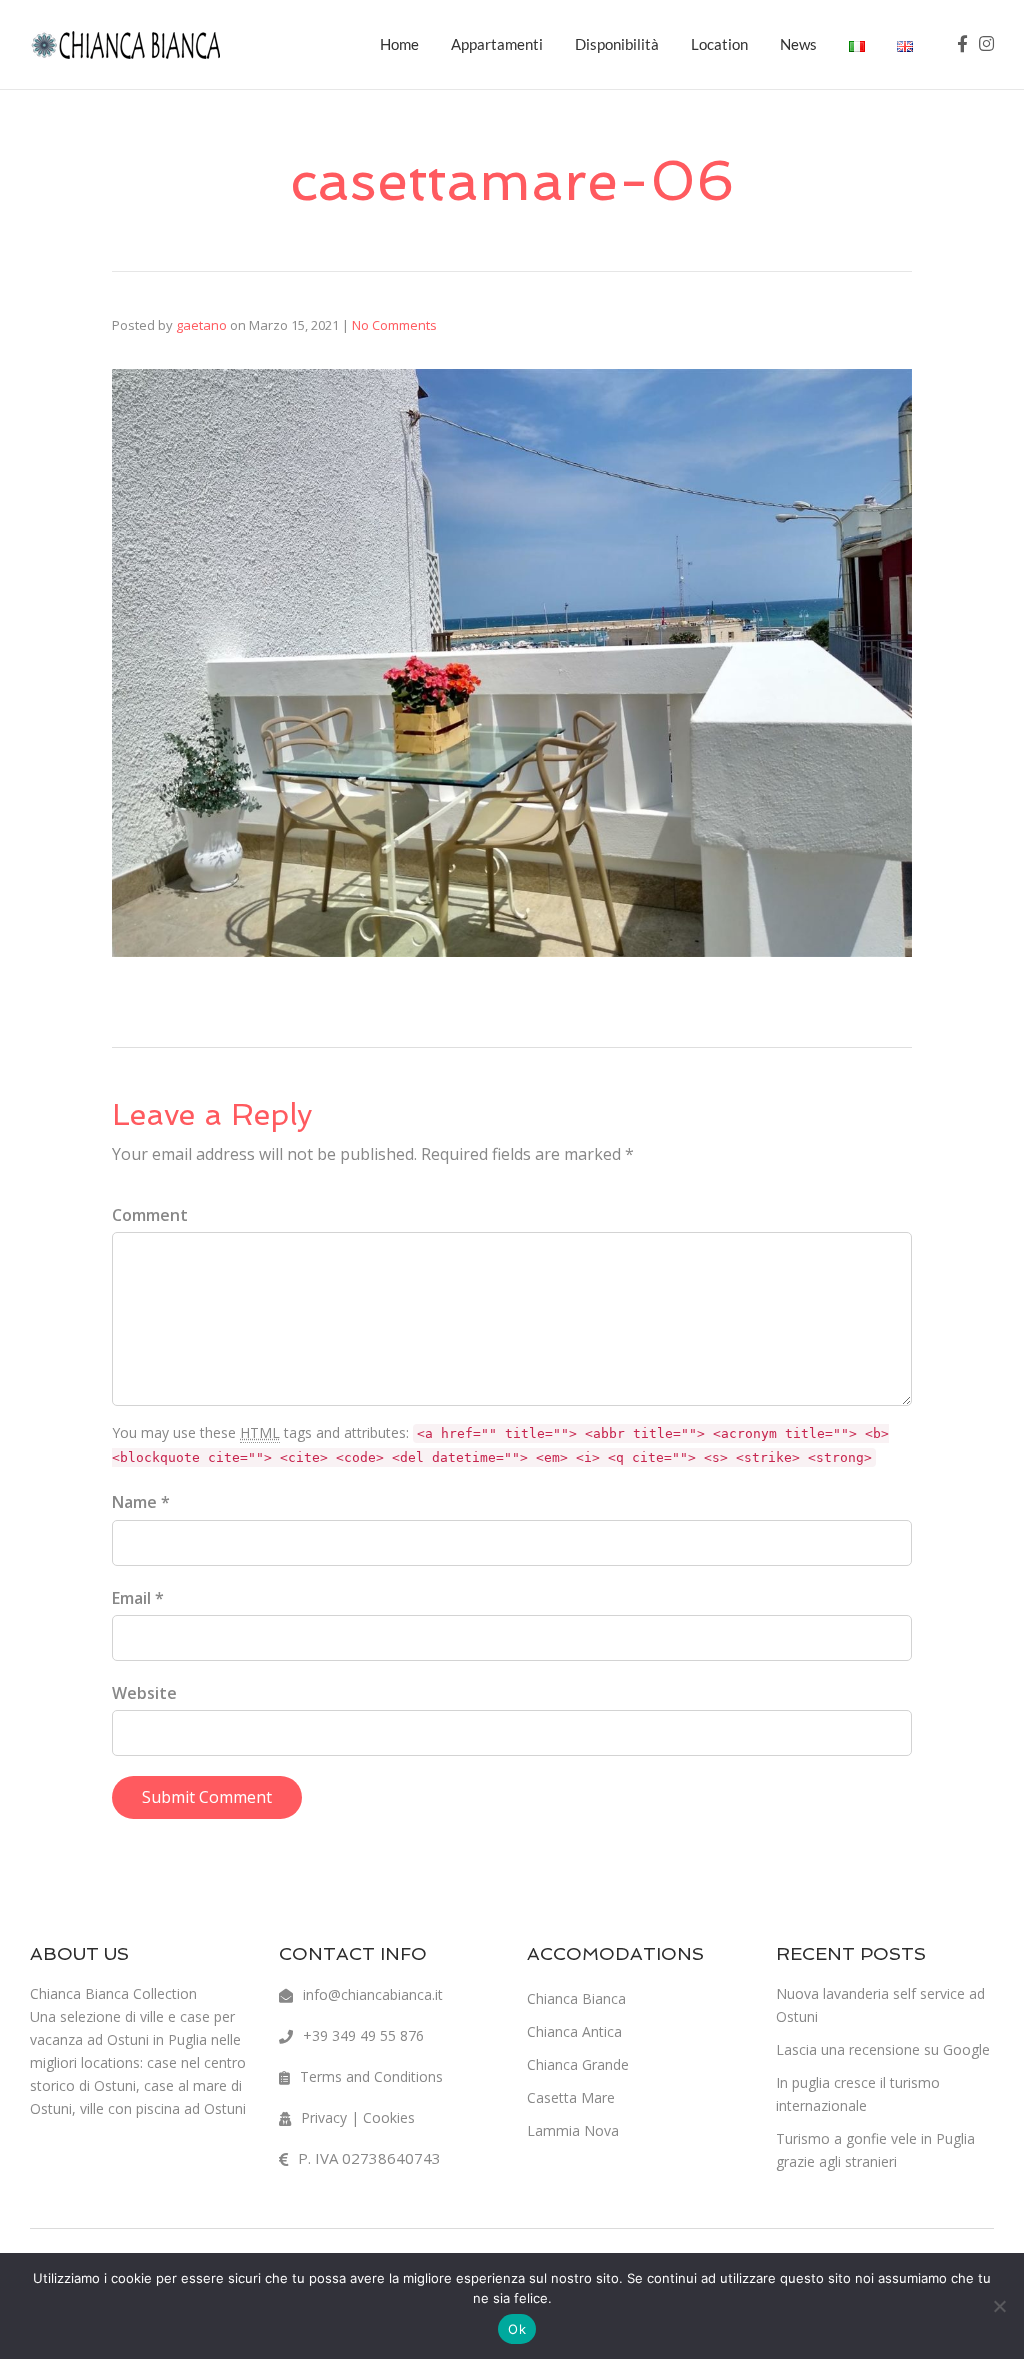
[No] (999, 2306)
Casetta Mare (571, 2097)
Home (399, 44)
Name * (141, 1502)
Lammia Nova (573, 2130)
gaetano (201, 325)
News (798, 44)
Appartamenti (497, 44)
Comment (150, 1215)
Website (144, 1693)
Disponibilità (617, 44)
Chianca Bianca (576, 1998)
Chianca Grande (578, 2064)
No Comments (394, 325)
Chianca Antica (574, 2031)
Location (719, 44)
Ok (517, 2329)
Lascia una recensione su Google (883, 2049)
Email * (138, 1598)
